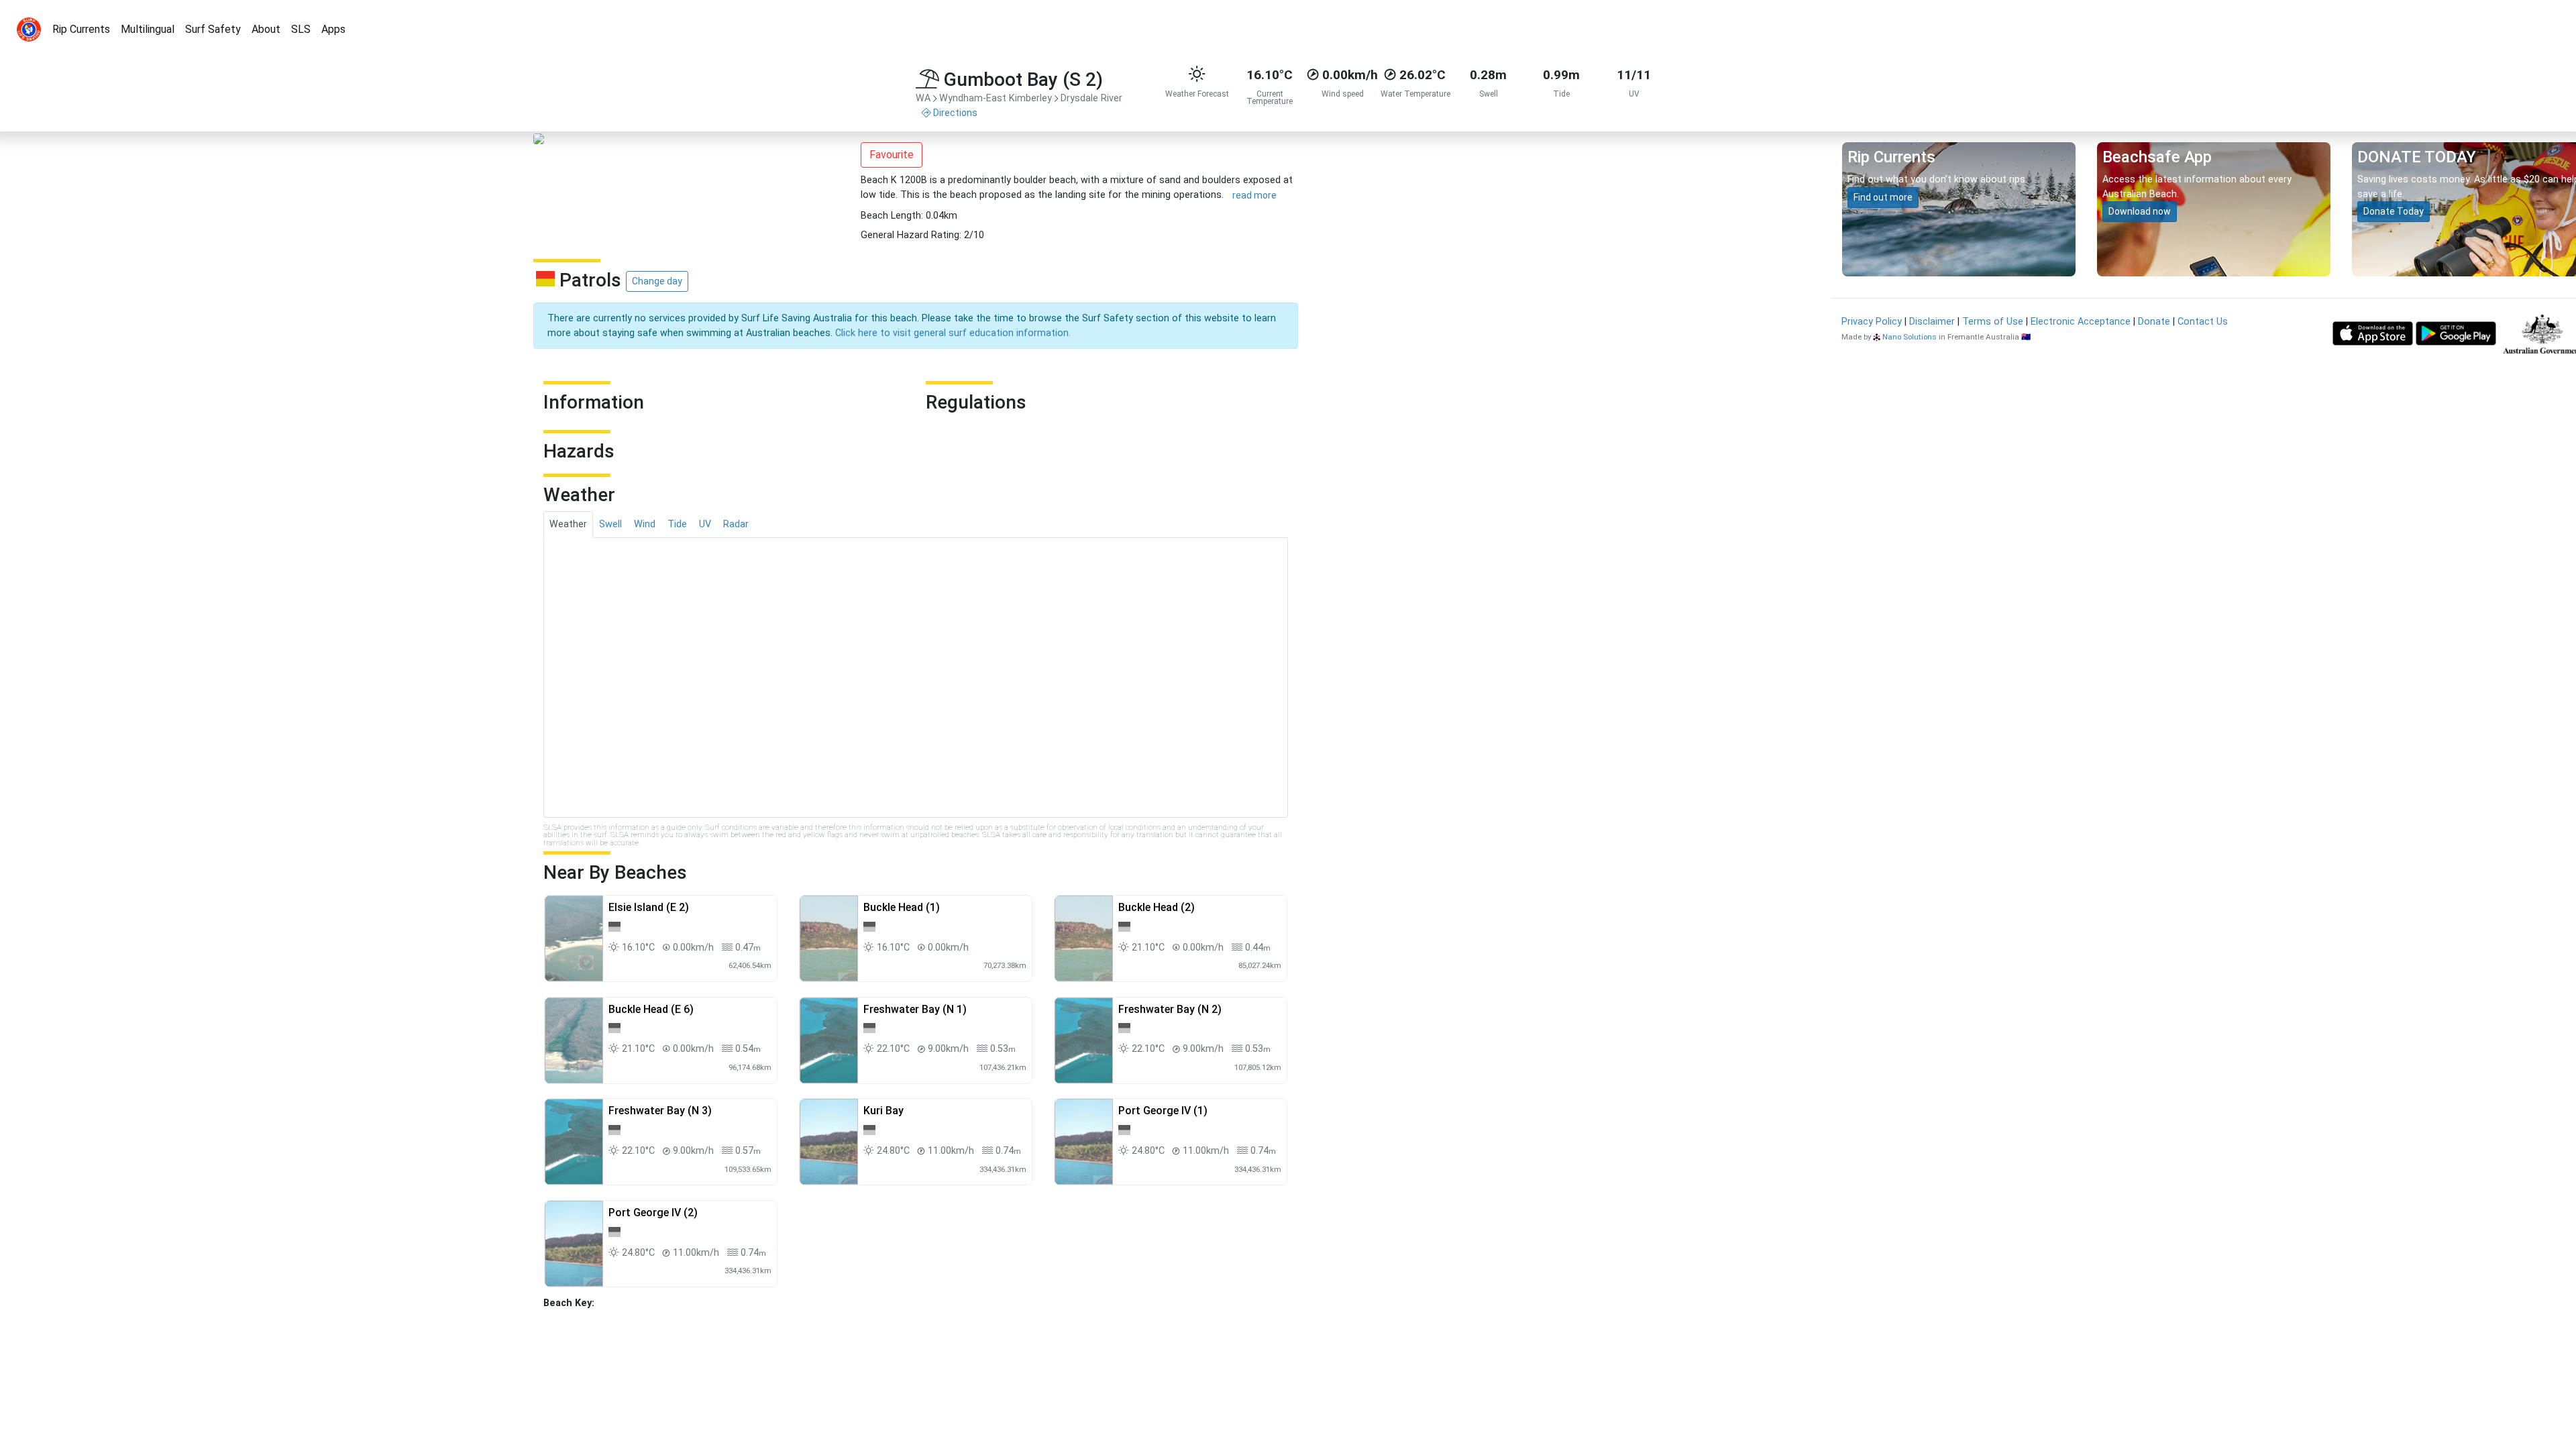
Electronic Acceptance (2081, 322)
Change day (657, 281)
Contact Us (2203, 322)
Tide (677, 524)
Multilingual (148, 29)
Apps (333, 29)
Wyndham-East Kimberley (996, 98)
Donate (2154, 322)
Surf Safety (213, 29)
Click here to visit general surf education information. (953, 333)
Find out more (1883, 197)
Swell (610, 524)
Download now (2140, 211)
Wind (645, 524)
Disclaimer (1932, 322)
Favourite (892, 155)
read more (1254, 195)
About (266, 29)
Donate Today (2394, 211)
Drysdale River (1091, 98)
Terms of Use (1993, 322)
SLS (301, 29)
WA (923, 98)
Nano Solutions (1910, 337)
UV (705, 524)
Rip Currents (81, 29)
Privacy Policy (1872, 322)
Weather (568, 524)
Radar (736, 524)
